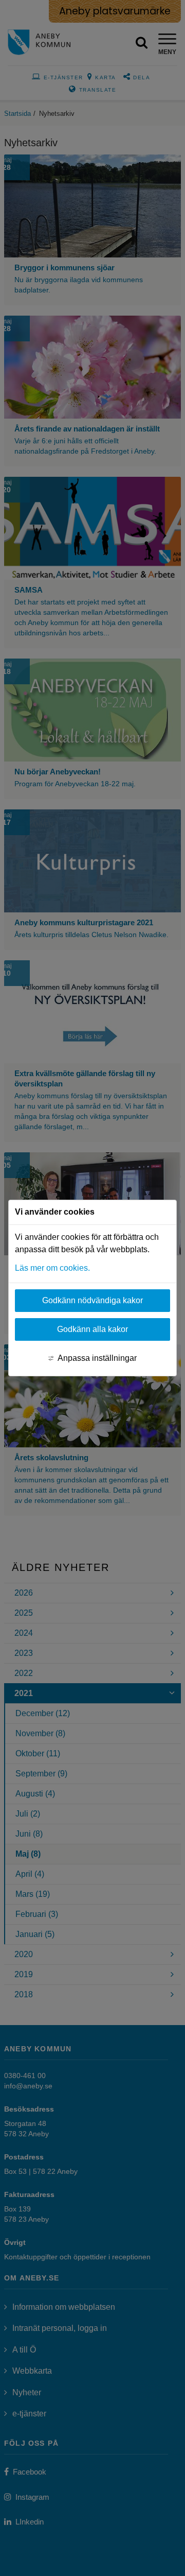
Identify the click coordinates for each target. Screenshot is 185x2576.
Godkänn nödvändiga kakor (92, 1300)
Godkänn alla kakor (92, 1329)
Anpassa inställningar (97, 1358)
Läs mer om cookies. (52, 1268)
